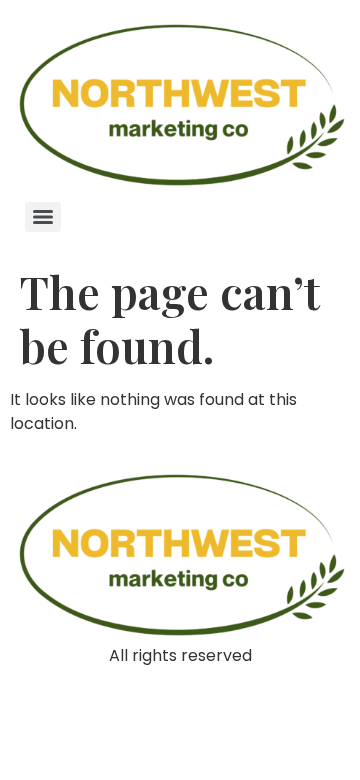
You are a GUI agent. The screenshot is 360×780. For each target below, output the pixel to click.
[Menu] (43, 217)
